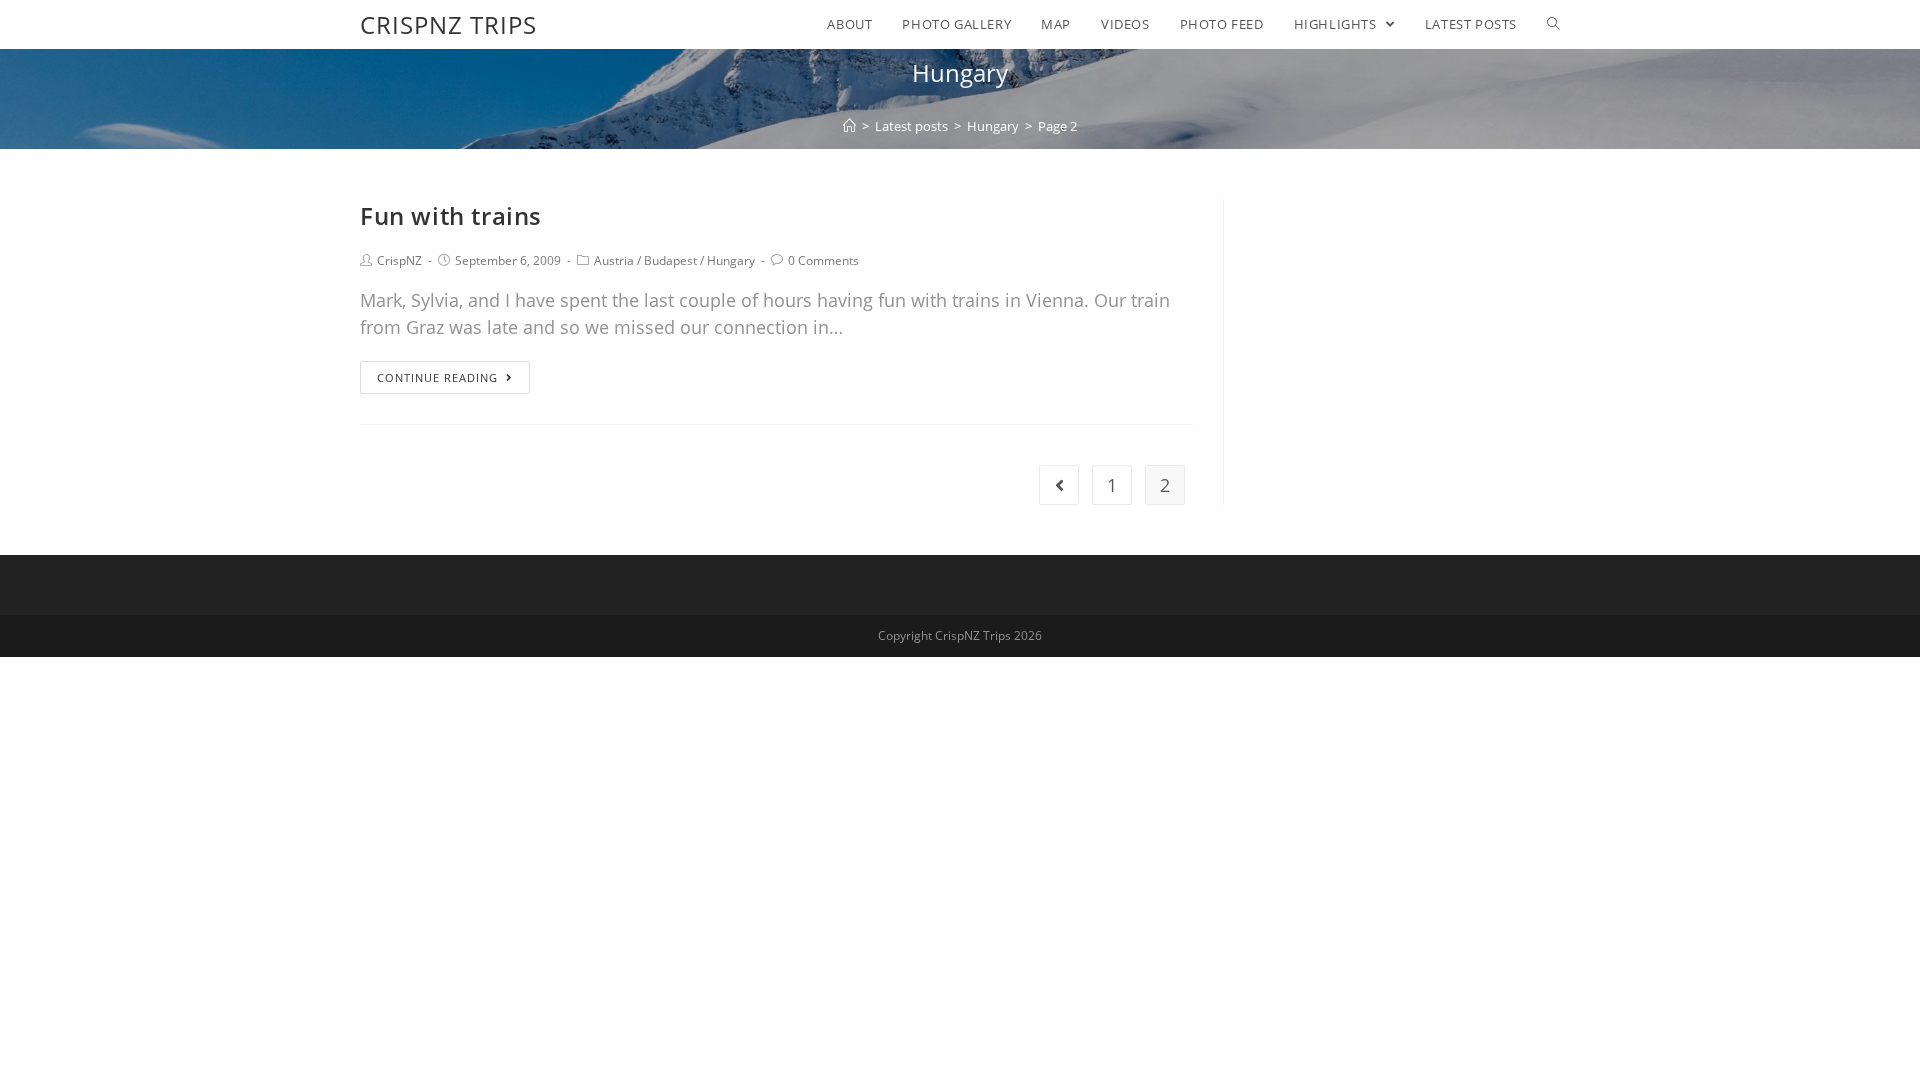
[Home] (849, 126)
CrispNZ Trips (448, 24)
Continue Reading (437, 377)
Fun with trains (451, 215)
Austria (614, 260)
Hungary (731, 260)
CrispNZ (399, 260)
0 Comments (823, 260)
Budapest (670, 260)
